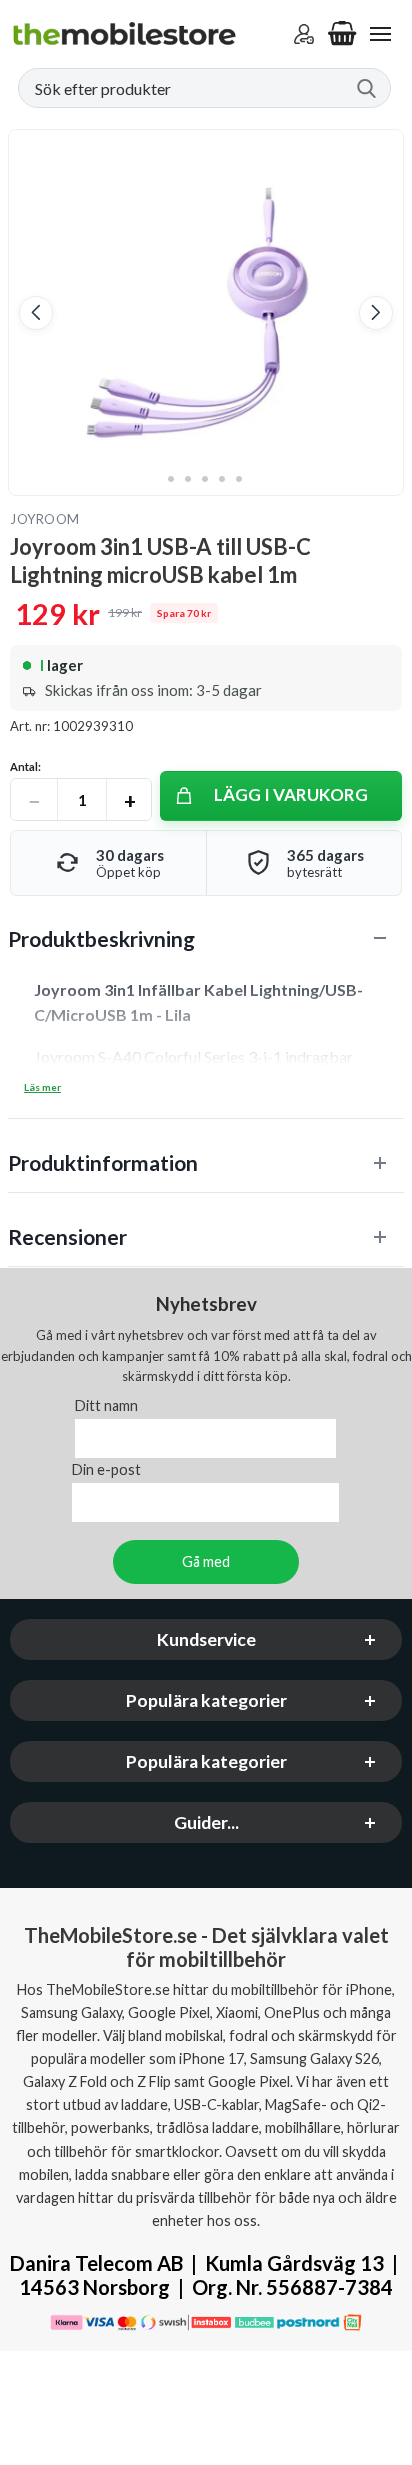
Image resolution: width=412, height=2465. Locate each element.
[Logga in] (304, 34)
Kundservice (206, 1640)
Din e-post (106, 1470)
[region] (206, 938)
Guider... (206, 1823)
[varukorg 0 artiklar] (342, 34)
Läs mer (42, 1087)
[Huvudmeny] (380, 34)
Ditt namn (106, 1406)
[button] (36, 313)
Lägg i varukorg (291, 794)
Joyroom (45, 519)
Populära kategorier (206, 1701)
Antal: (25, 766)
